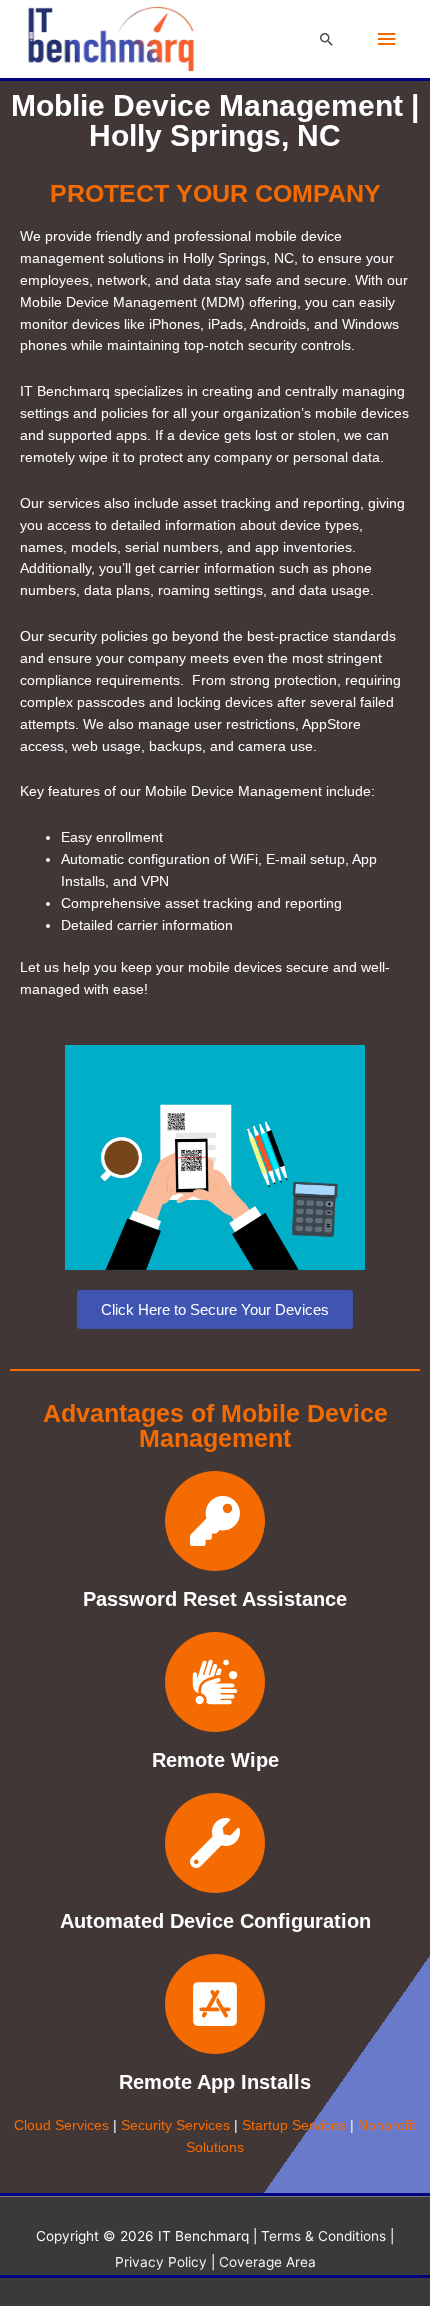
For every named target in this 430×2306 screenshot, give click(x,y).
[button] (327, 39)
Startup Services (294, 2125)
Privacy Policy (161, 2262)
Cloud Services (61, 2125)
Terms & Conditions (325, 2236)
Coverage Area (267, 2262)
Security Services (175, 2125)
